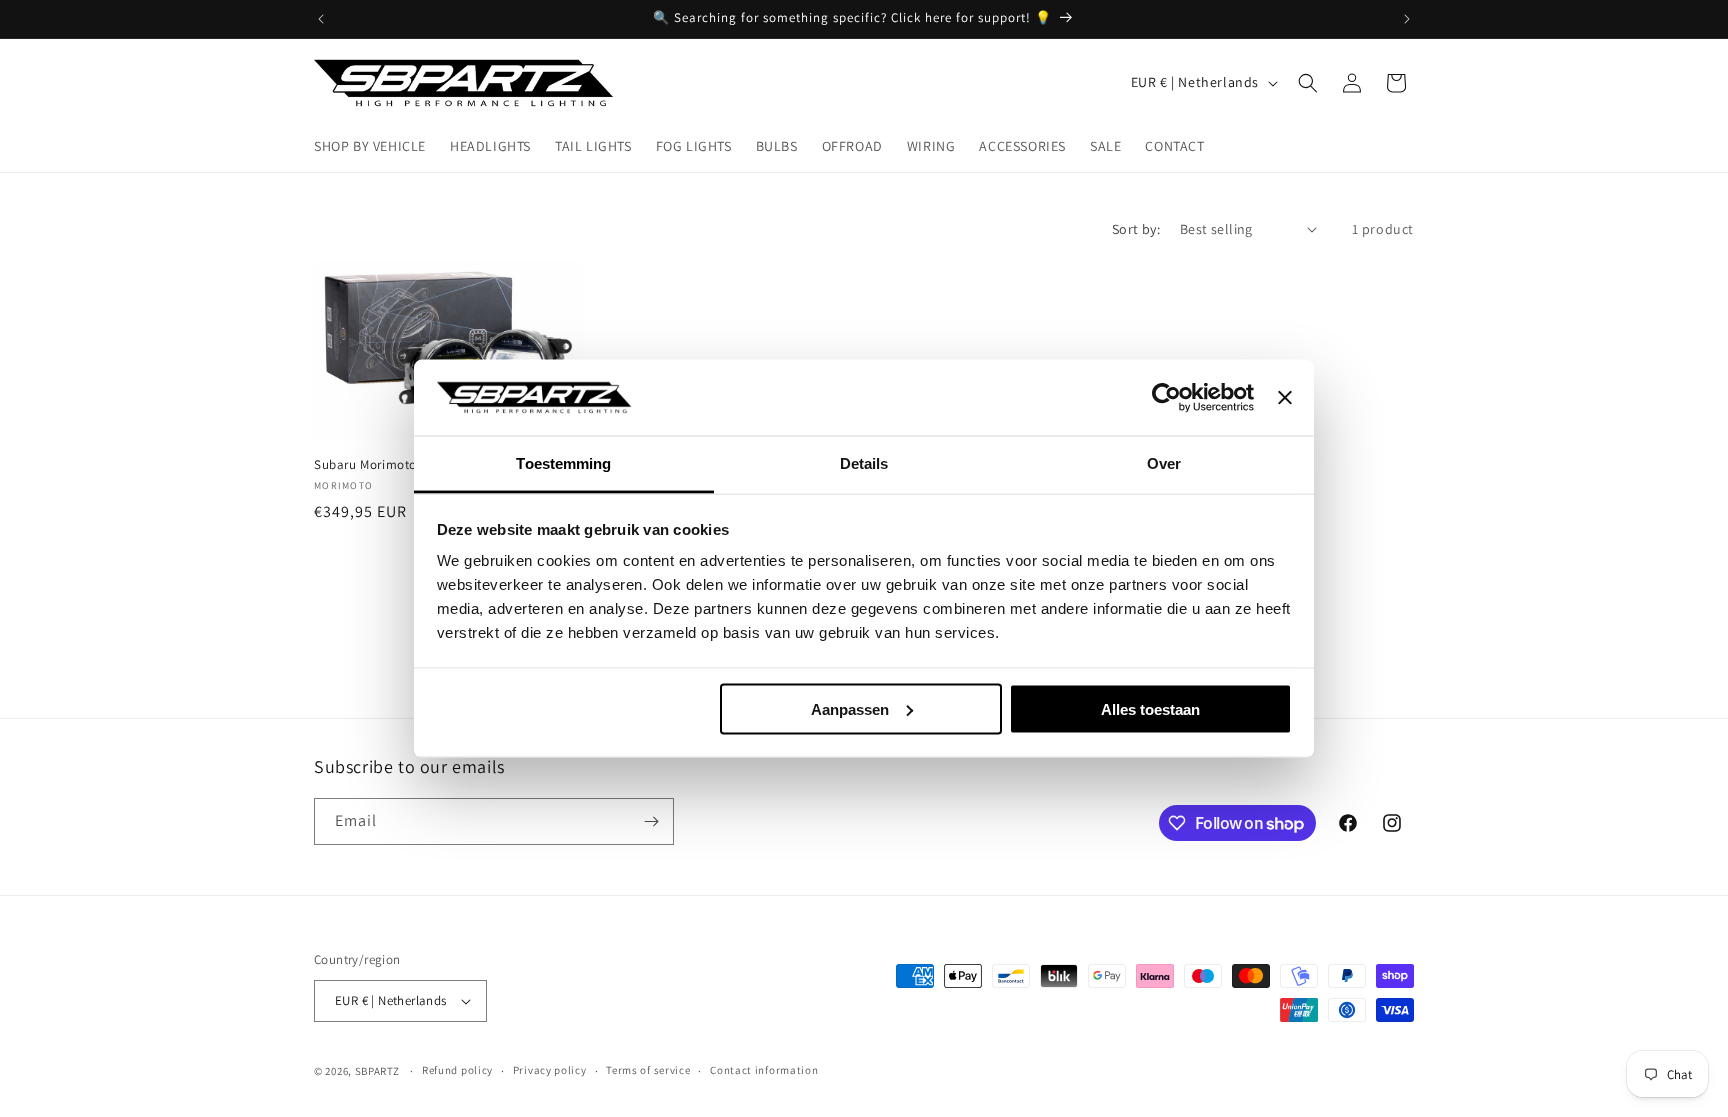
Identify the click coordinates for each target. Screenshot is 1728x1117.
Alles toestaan (1150, 708)
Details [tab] (864, 463)
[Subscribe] (651, 821)
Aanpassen (850, 708)
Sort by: (1136, 229)
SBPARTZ (377, 1071)
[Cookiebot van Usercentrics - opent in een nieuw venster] (1166, 398)
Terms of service (648, 1070)
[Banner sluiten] (1285, 398)
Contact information (764, 1070)
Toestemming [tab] (563, 463)
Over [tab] (1164, 463)
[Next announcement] (1407, 19)
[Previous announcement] (321, 19)
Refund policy (457, 1070)
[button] (1308, 83)
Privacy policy (550, 1070)
